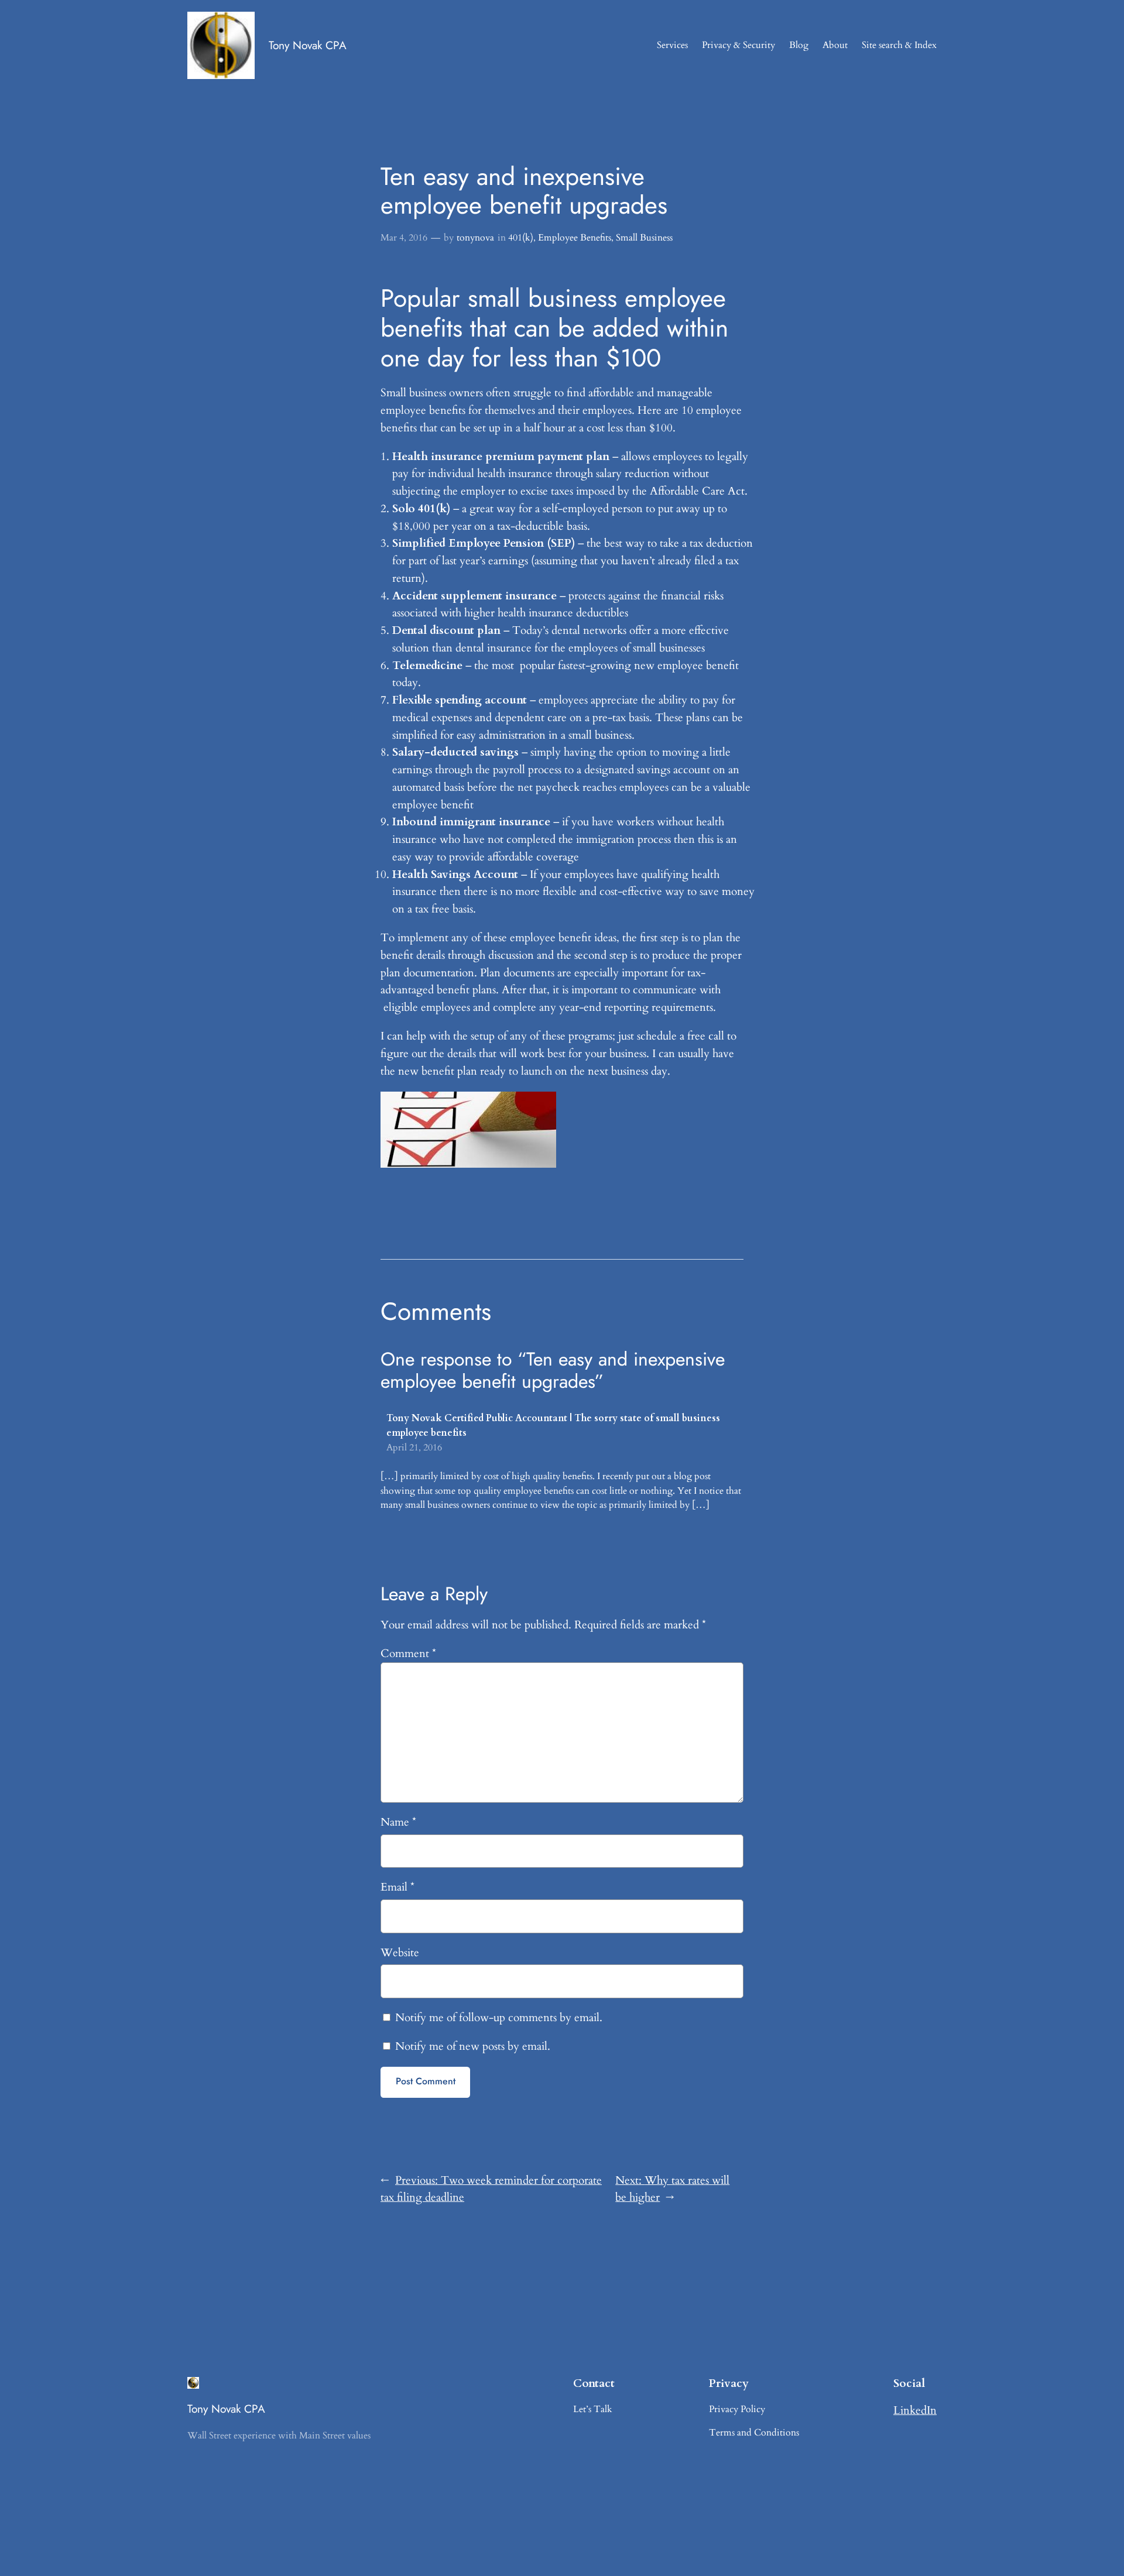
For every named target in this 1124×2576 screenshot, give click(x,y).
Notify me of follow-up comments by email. (499, 2018)
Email (397, 1887)
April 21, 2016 (414, 1448)
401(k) (521, 238)
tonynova (475, 238)
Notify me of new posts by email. (473, 2046)
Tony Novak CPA (308, 45)
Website (400, 1953)
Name (398, 1822)
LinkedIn (915, 2410)
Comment (408, 1654)
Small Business (644, 238)
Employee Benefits (575, 238)
